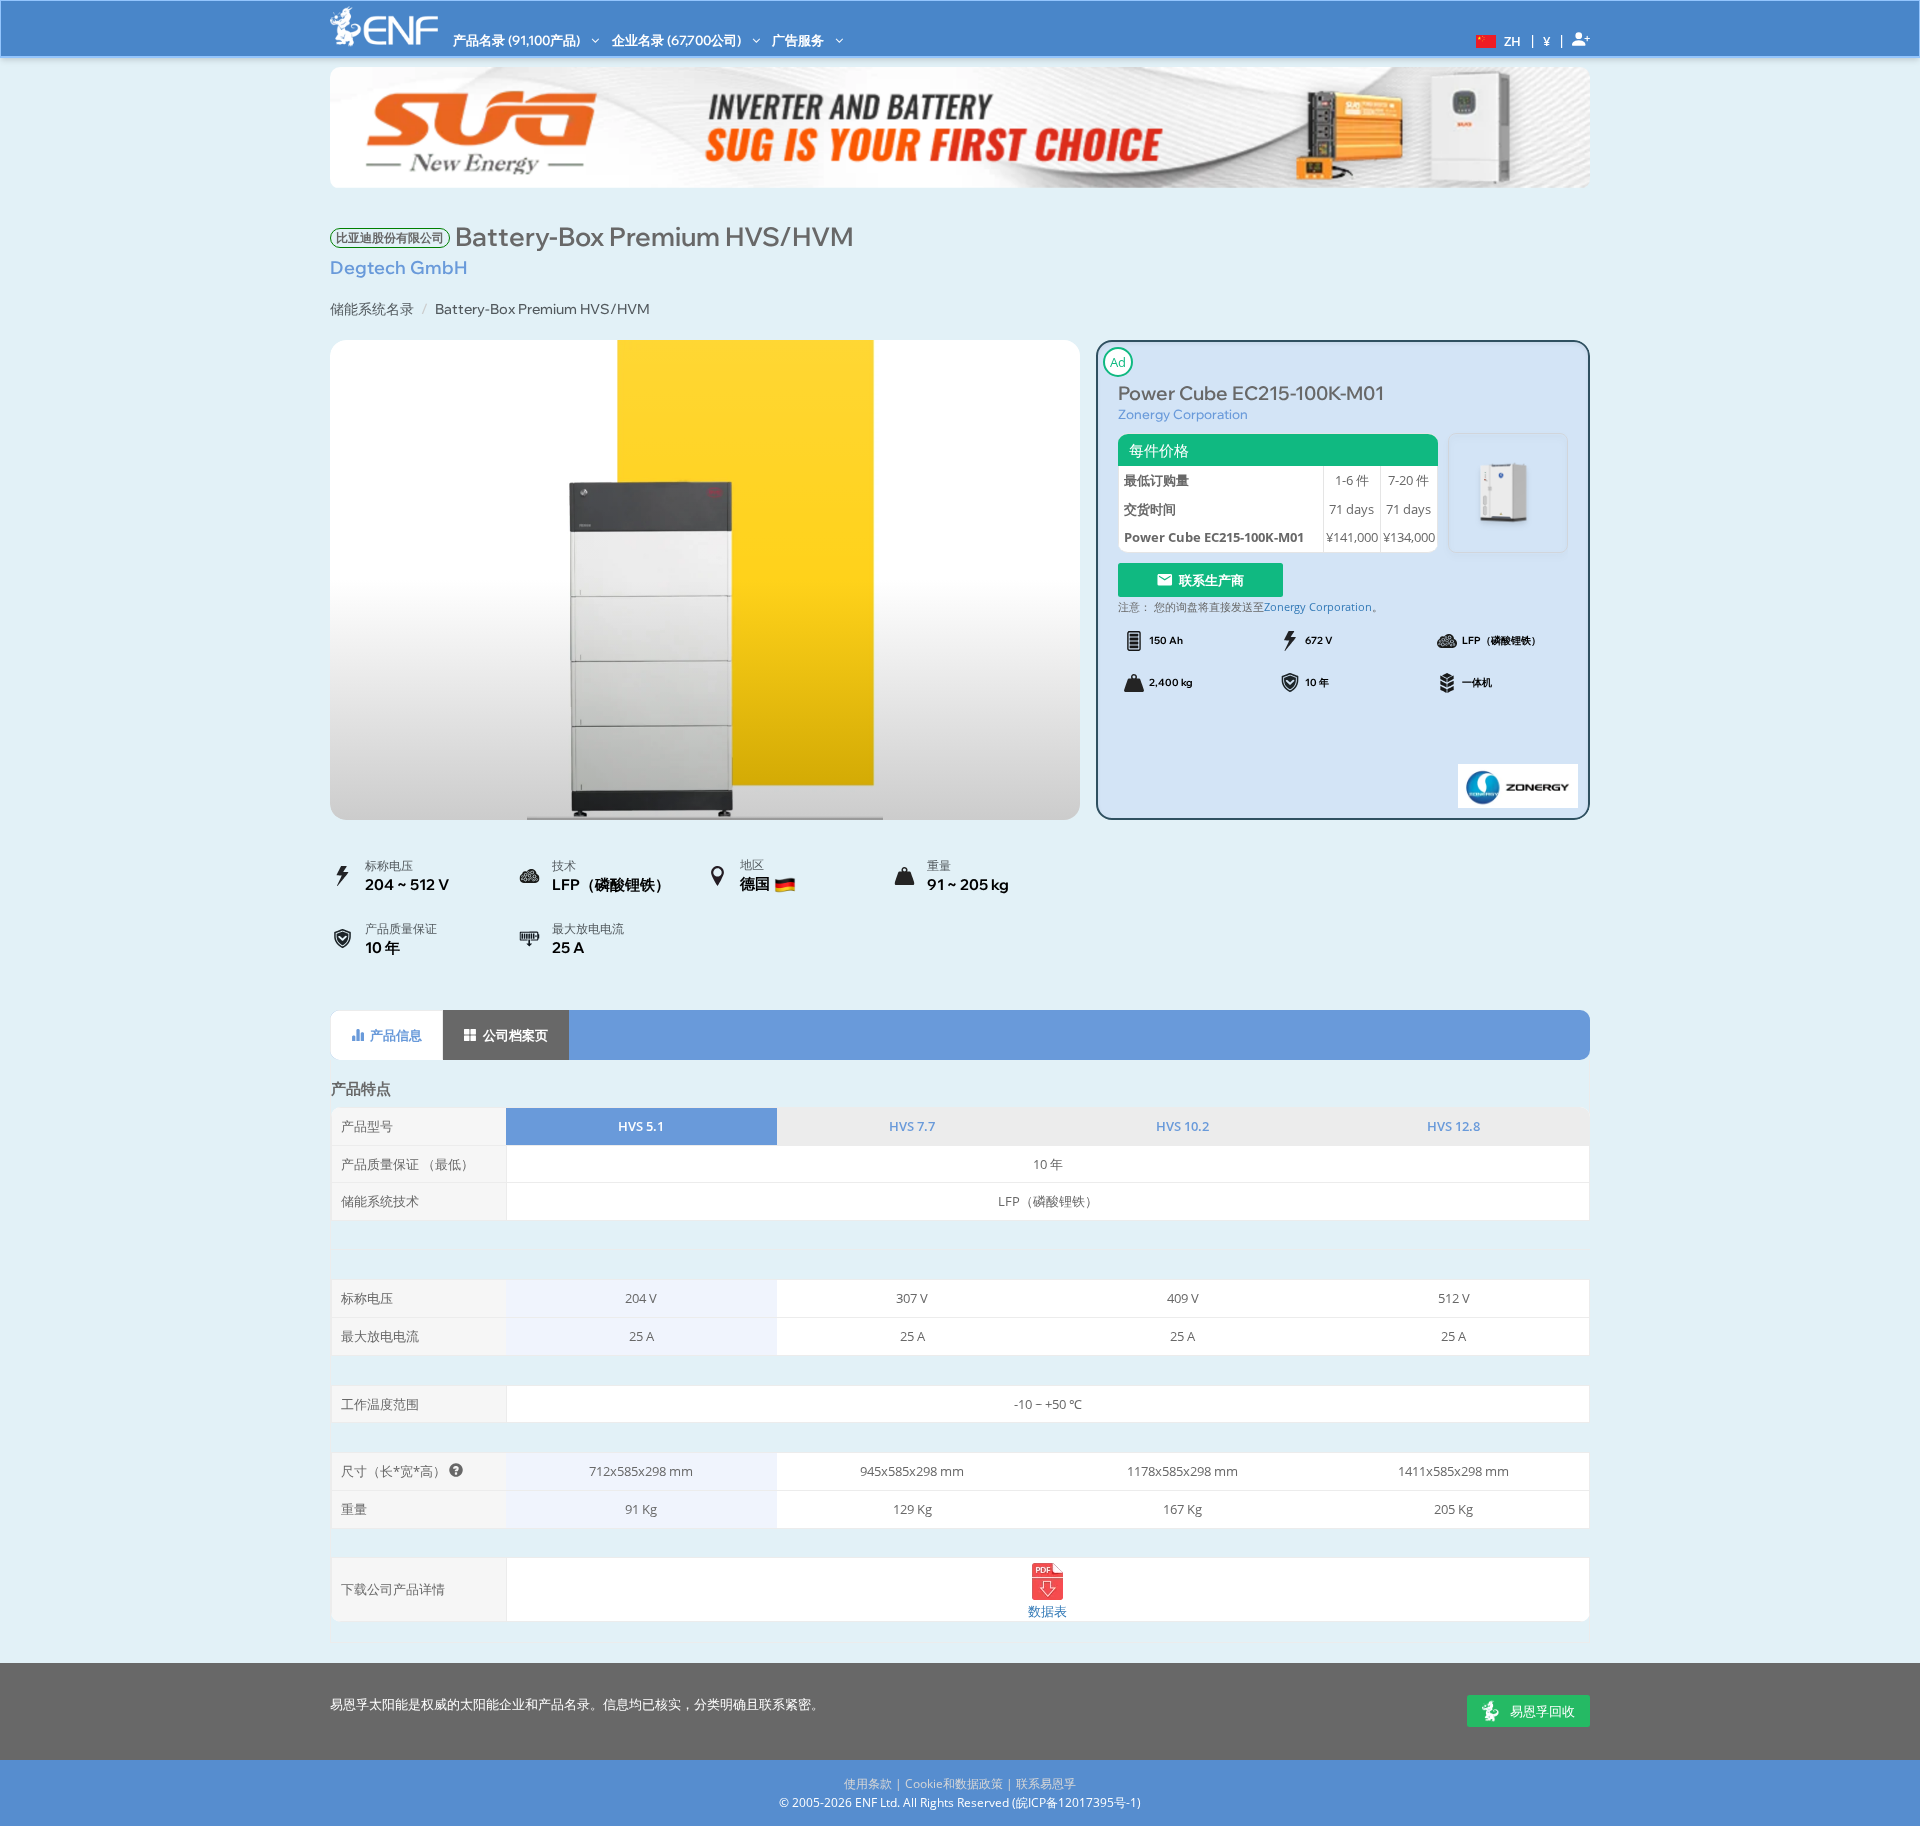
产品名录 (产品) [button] (518, 40)
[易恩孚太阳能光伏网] (384, 26)
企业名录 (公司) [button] (678, 40)
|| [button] (1547, 40)
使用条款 (868, 1783)
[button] (1496, 40)
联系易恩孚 (1046, 1783)
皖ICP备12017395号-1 (1076, 1802)
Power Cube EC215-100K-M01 (1251, 393)
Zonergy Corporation (1183, 414)
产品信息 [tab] (394, 1035)
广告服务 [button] (799, 40)
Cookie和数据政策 (954, 1783)
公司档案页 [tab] (514, 1035)
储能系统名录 (372, 309)
